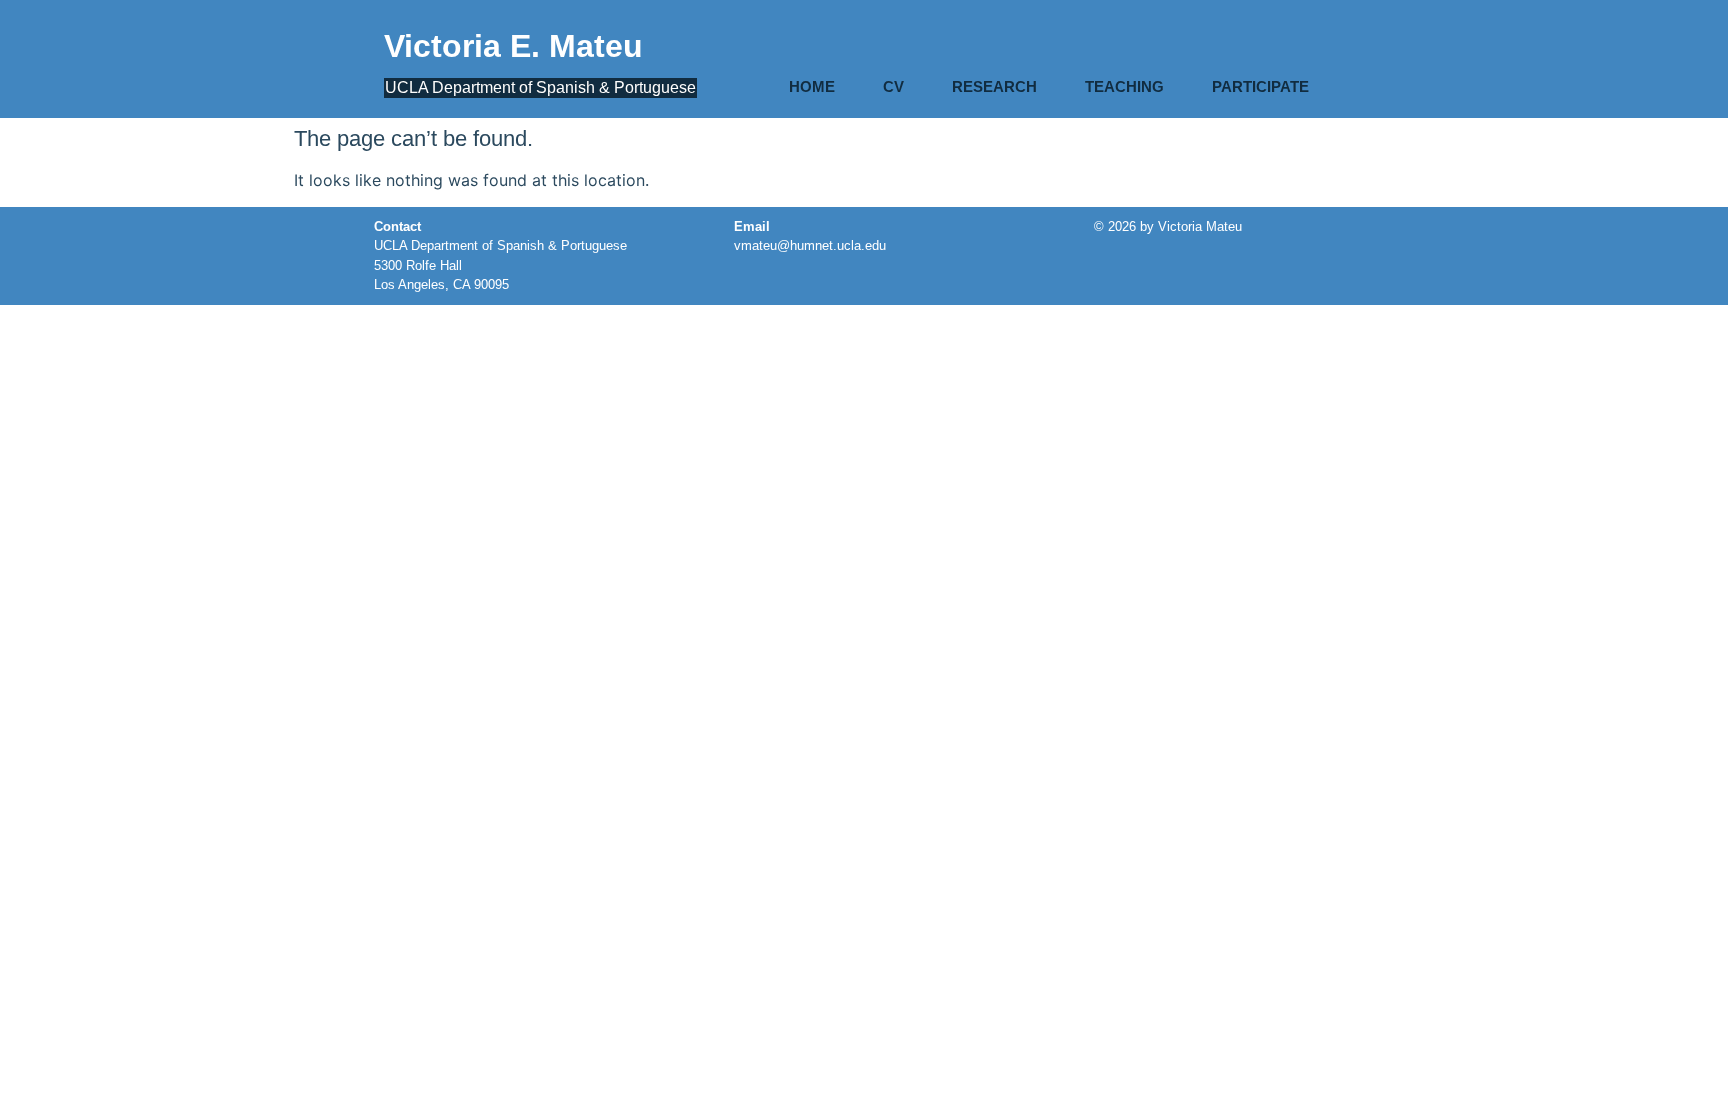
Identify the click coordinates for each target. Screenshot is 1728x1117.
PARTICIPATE (1260, 86)
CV (893, 86)
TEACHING (1124, 86)
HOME (812, 86)
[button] (1265, 86)
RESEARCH (994, 86)
